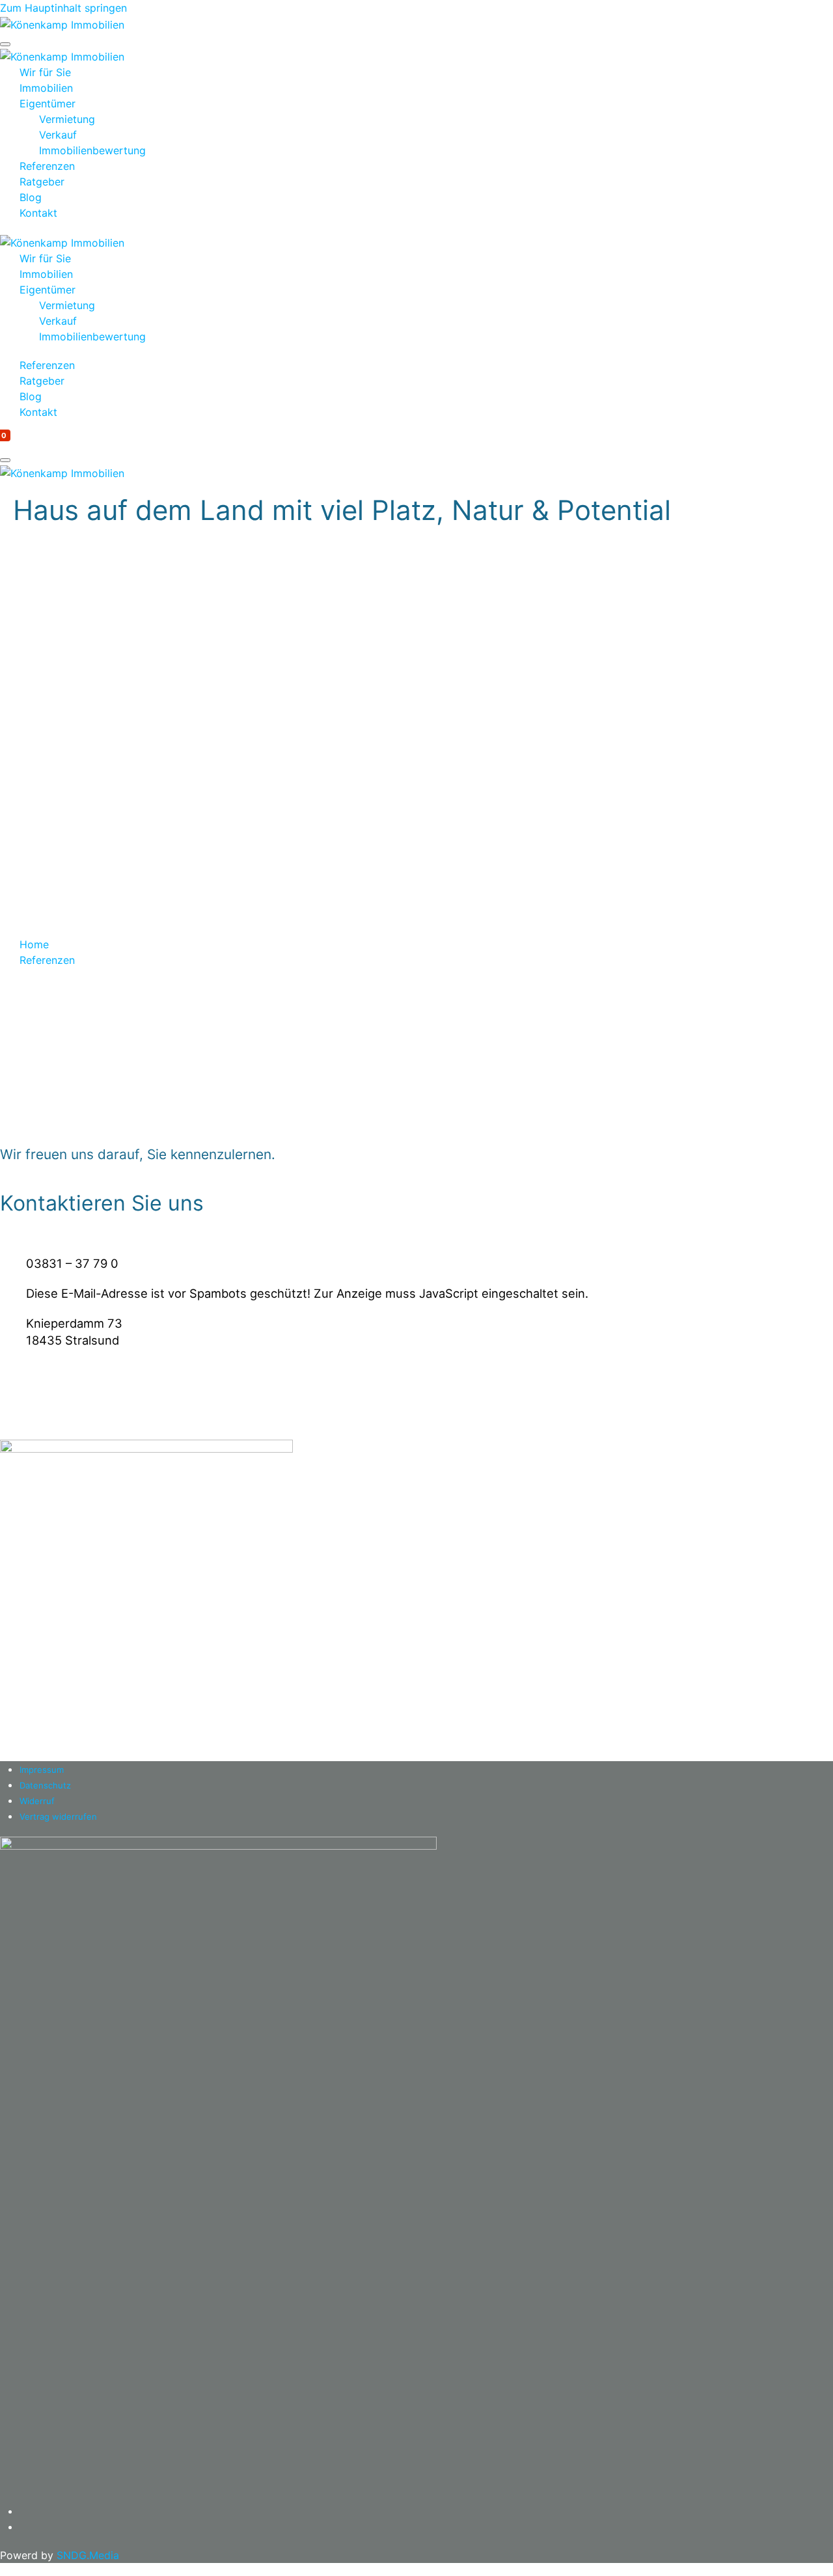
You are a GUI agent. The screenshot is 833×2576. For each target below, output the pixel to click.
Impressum (42, 1770)
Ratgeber (42, 182)
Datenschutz (45, 1785)
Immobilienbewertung (92, 150)
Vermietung (67, 119)
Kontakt (38, 213)
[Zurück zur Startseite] (62, 23)
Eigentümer (48, 103)
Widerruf (37, 1801)
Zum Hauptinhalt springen (63, 8)
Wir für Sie (45, 72)
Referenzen (47, 166)
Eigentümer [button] (48, 290)
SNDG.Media (88, 2555)
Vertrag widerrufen (58, 1816)
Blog (31, 197)
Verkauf (58, 135)
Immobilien (46, 88)
